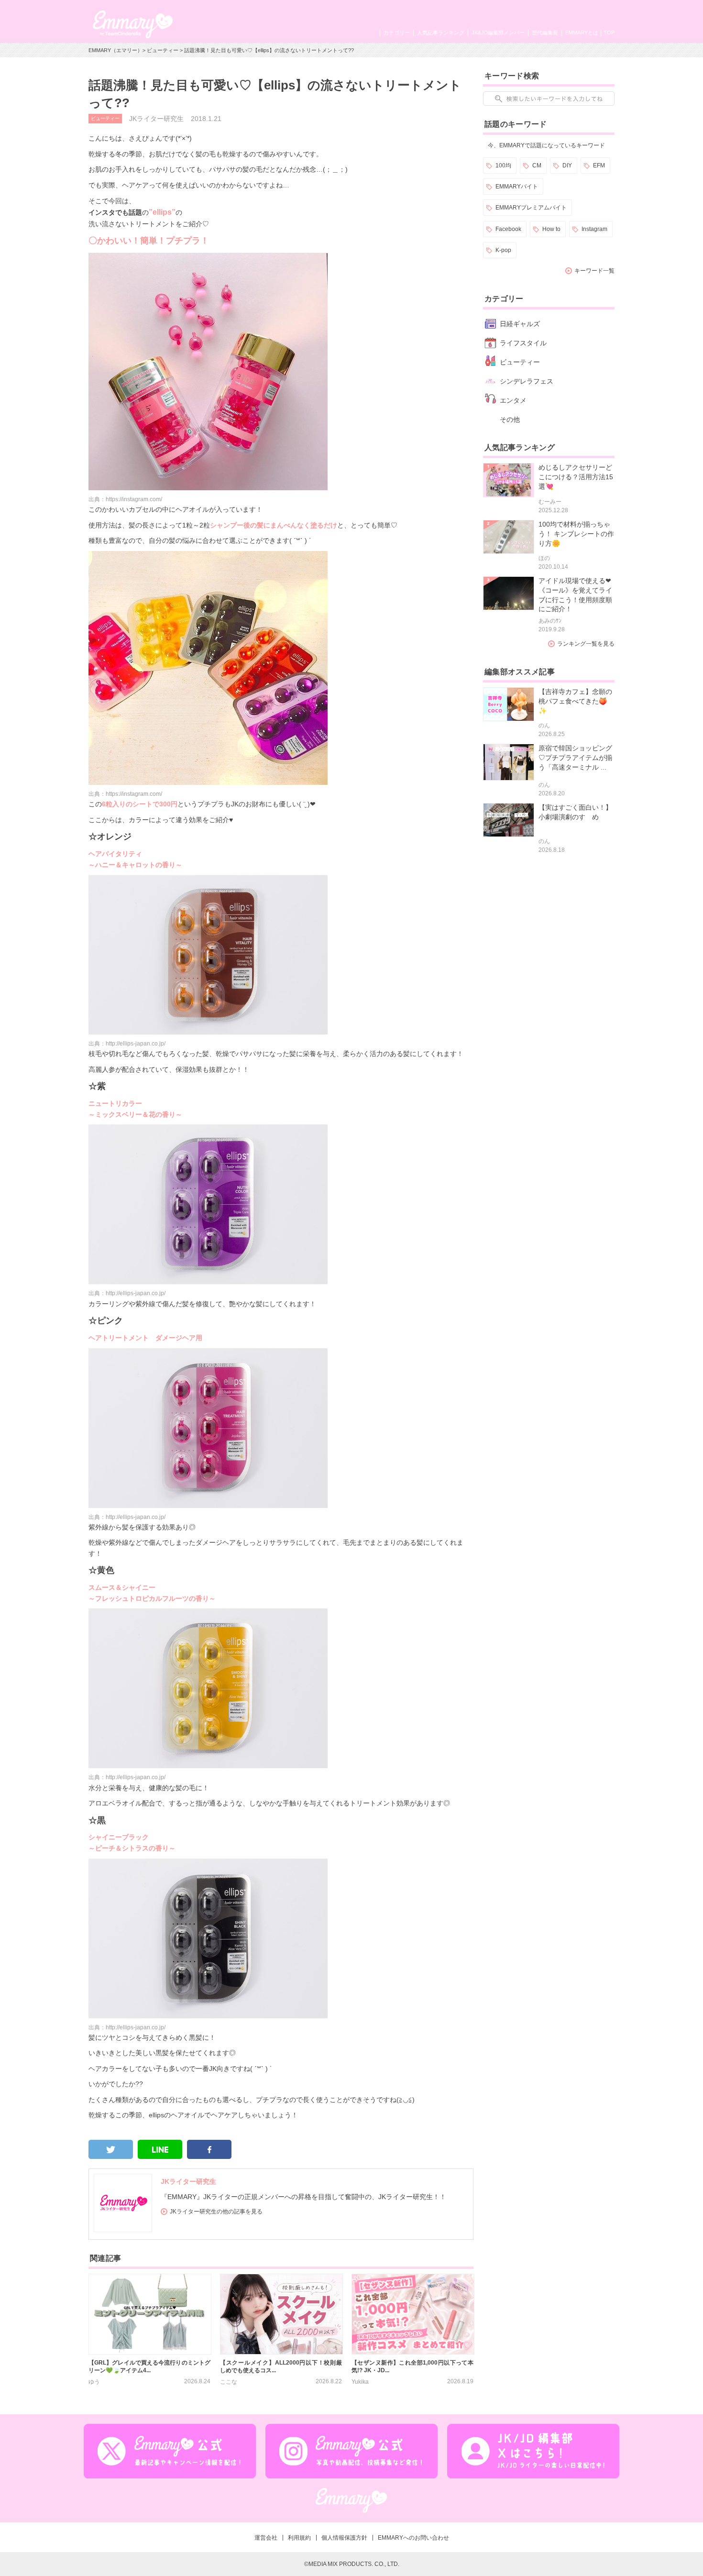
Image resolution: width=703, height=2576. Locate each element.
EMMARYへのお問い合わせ (413, 2538)
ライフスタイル (523, 343)
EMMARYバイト (517, 187)
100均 (503, 165)
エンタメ (513, 400)
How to (551, 229)
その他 (510, 419)
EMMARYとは (582, 33)
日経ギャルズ (520, 324)
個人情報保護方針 (344, 2538)
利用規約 (299, 2538)
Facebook (508, 229)
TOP (609, 33)
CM (537, 165)
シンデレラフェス (527, 381)
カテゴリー (397, 33)
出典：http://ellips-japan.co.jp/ (127, 1044)
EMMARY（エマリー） (115, 50)
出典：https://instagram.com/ (125, 499)
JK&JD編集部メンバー (498, 33)
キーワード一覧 (594, 271)
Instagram (594, 229)
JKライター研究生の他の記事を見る (216, 2212)
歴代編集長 (545, 33)
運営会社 (266, 2538)
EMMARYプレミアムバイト (531, 208)
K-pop (503, 250)
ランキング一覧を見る (586, 644)
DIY (567, 165)
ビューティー (163, 50)
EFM (599, 165)
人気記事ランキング (441, 33)
